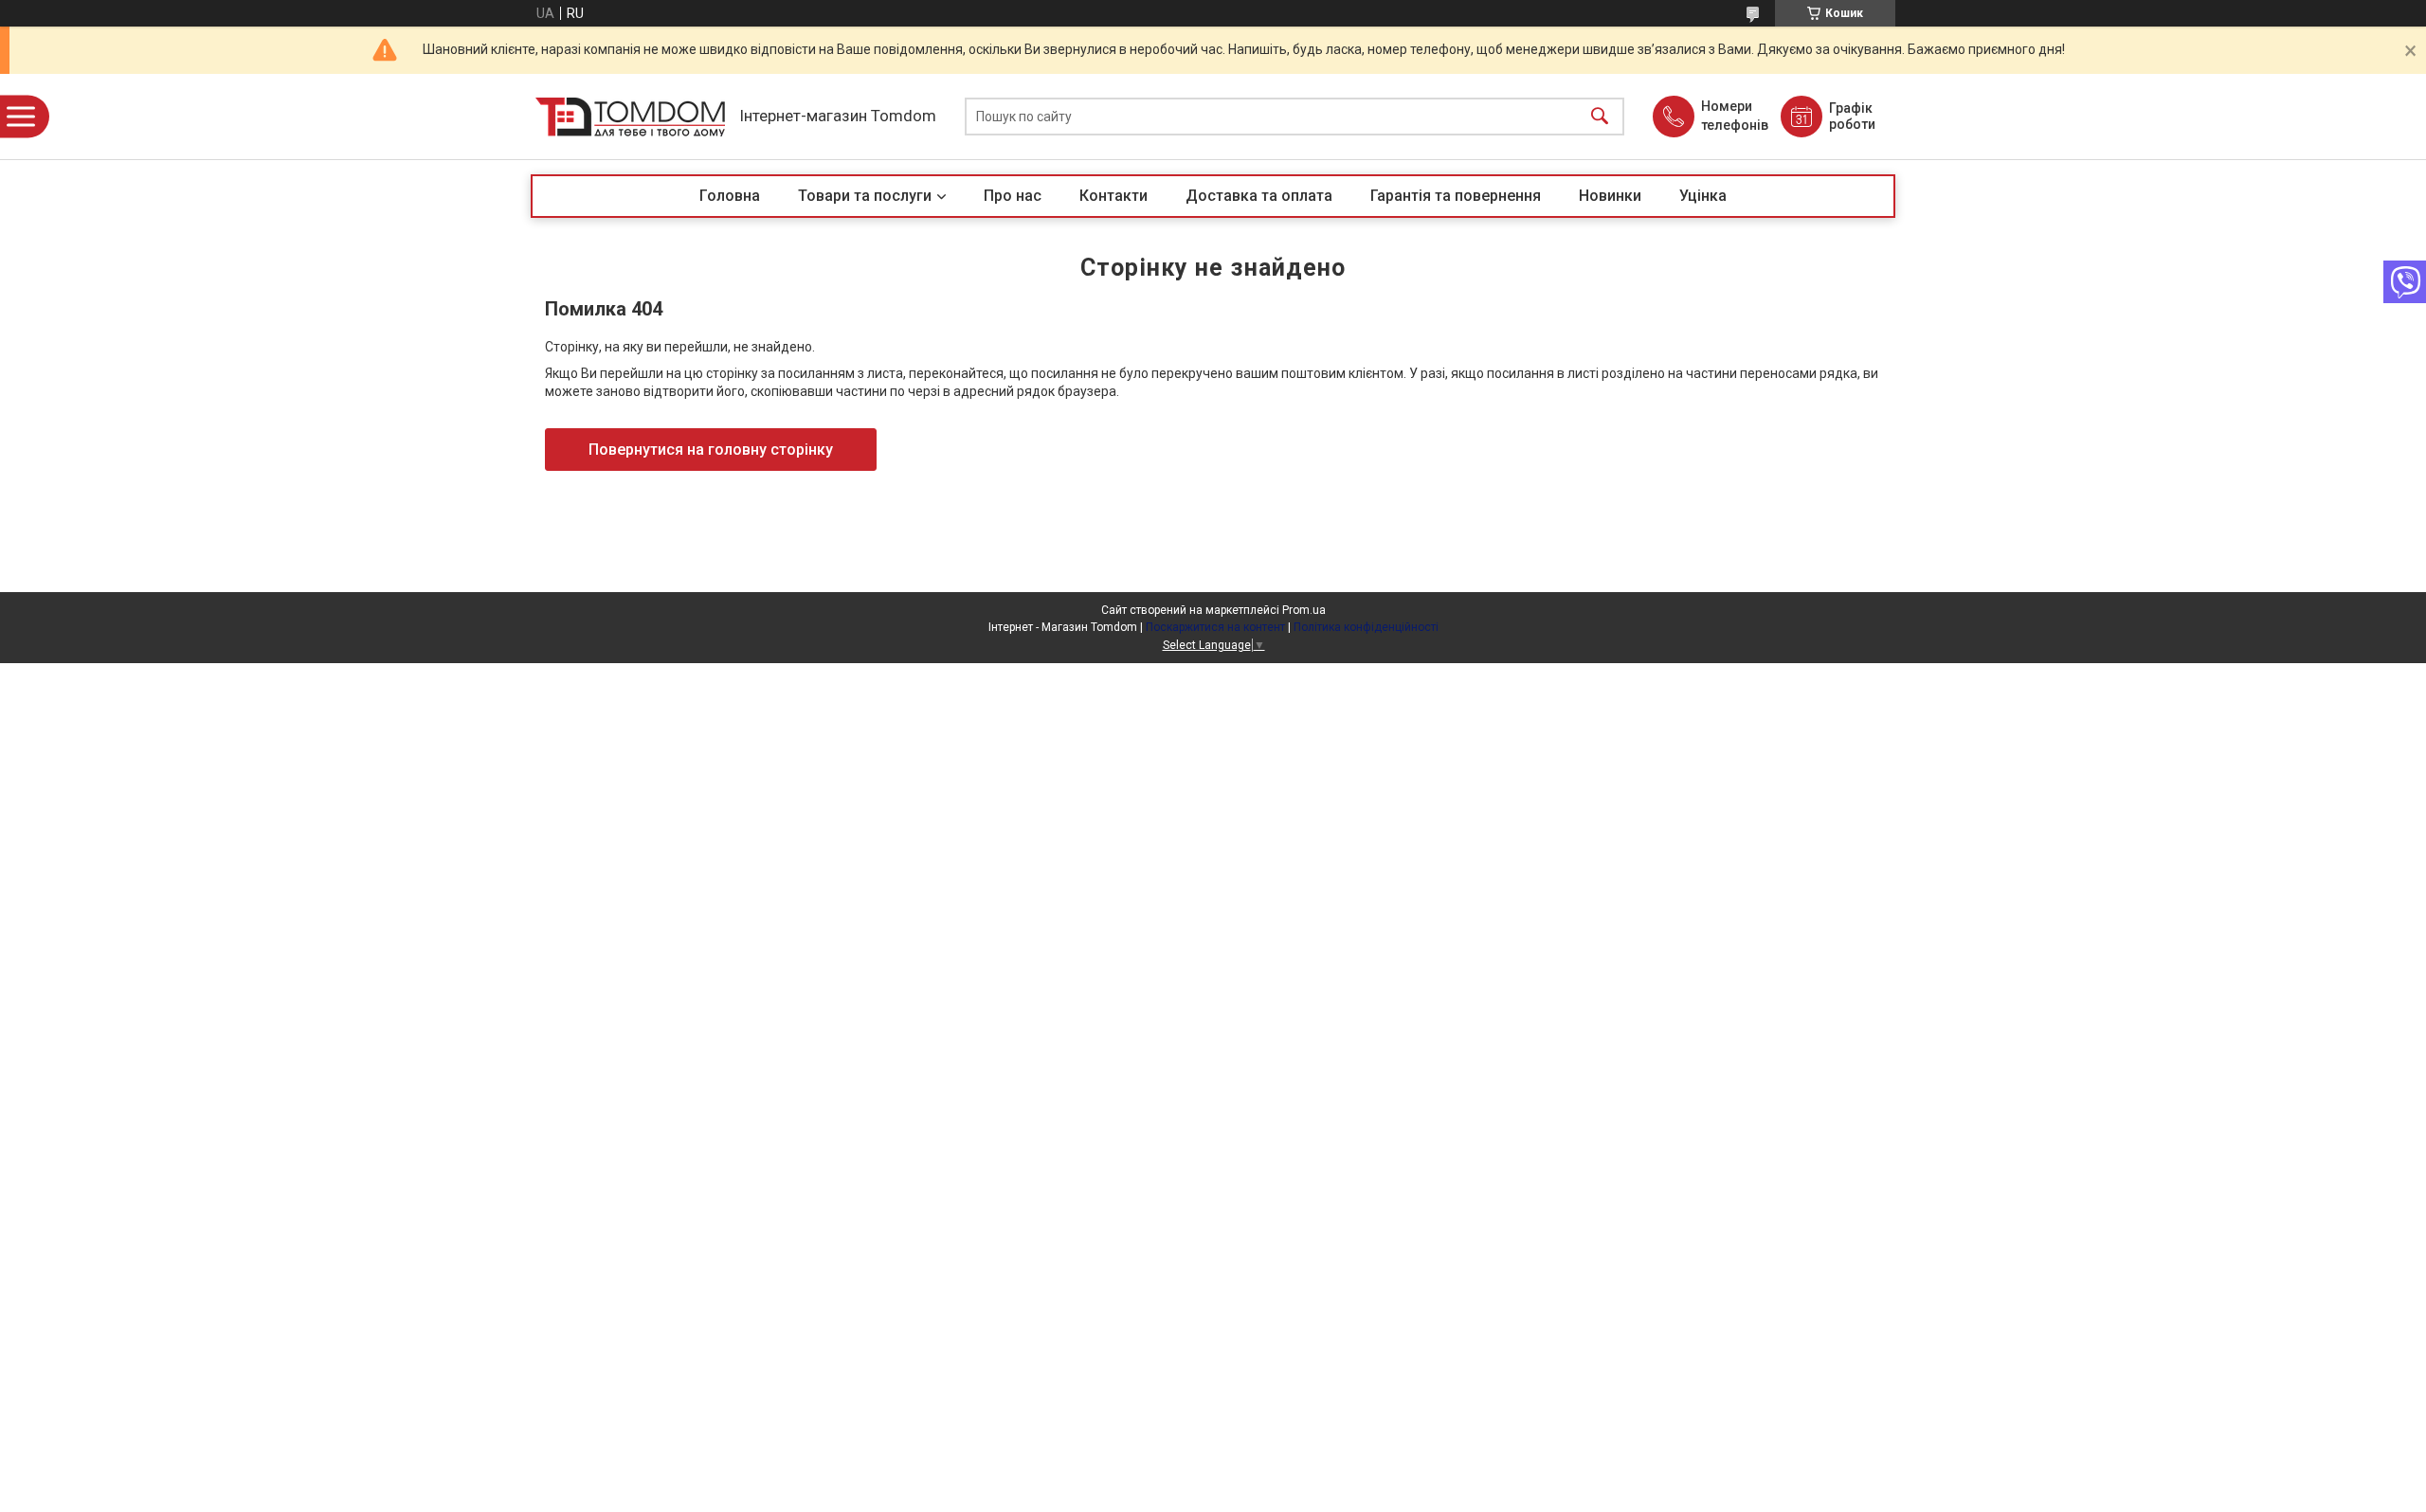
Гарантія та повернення (1456, 196)
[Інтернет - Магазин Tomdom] (630, 117)
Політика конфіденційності (1366, 627)
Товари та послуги (865, 196)
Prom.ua (1304, 610)
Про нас (1013, 196)
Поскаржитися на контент (1215, 627)
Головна (730, 196)
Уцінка (1703, 196)
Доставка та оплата (1259, 196)
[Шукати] (1600, 117)
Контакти (1113, 196)
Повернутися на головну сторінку (711, 450)
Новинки (1610, 196)
